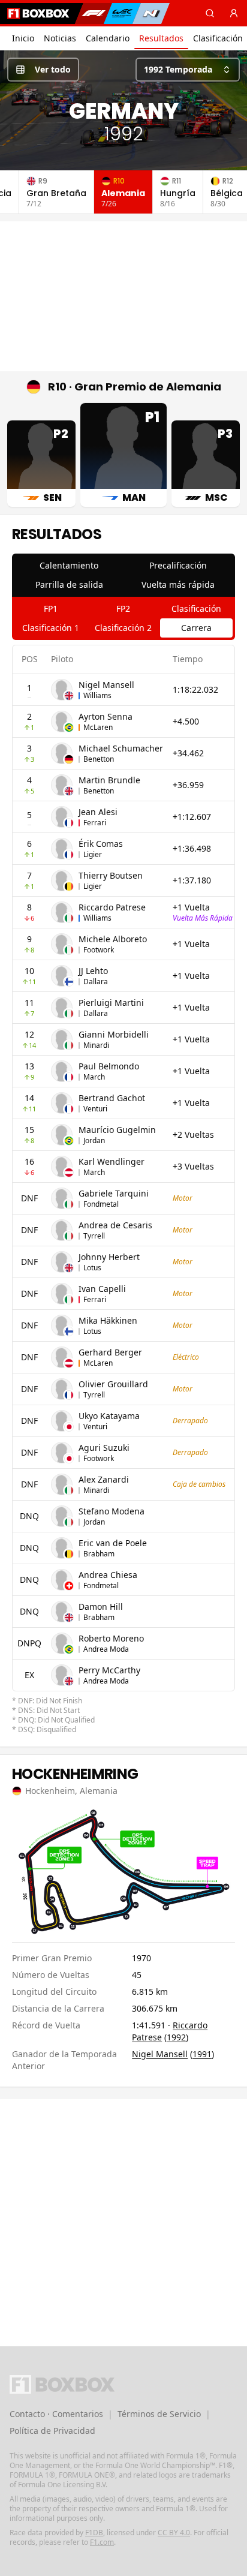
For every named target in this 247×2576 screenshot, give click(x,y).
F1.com (102, 2542)
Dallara (96, 982)
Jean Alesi (98, 812)
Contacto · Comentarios (56, 2414)
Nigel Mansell (106, 685)
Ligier (93, 854)
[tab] (69, 566)
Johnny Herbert (109, 1257)
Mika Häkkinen (108, 1320)
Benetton (99, 759)
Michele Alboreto (113, 939)
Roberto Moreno (111, 1638)
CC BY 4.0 (174, 2533)
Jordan (94, 1140)
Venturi (95, 1109)
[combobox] (188, 70)
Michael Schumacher (121, 748)
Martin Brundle (109, 780)
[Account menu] (234, 13)
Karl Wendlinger (112, 1161)
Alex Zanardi (104, 1479)
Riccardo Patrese (112, 907)
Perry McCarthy (109, 1670)
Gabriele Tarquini (114, 1193)
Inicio (23, 38)
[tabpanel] (123, 1190)
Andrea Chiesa (108, 1575)
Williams (97, 695)
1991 (202, 2054)
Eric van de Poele (113, 1543)
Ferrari (95, 823)
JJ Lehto (93, 971)
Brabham (99, 1554)
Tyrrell (94, 1236)
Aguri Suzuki (104, 1448)
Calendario (108, 38)
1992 (176, 2037)
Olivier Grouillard (113, 1384)
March (94, 1077)
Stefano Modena (112, 1511)
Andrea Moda (106, 1649)
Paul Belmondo (109, 1066)
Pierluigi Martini (111, 1003)
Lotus (92, 1268)
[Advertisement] (123, 296)
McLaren (98, 727)
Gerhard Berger (110, 1352)
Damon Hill (101, 1606)
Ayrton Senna (106, 716)
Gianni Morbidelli (114, 1034)
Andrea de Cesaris (115, 1225)
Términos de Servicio (159, 2414)
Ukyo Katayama (109, 1416)
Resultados (161, 38)
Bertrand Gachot (112, 1098)
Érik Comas (101, 844)
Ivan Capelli (102, 1289)
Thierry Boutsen (111, 875)
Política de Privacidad (52, 2431)
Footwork (99, 950)
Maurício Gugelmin (117, 1130)
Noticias (60, 38)
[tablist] (123, 575)
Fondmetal (101, 1204)
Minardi (96, 1045)
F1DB (94, 2533)
